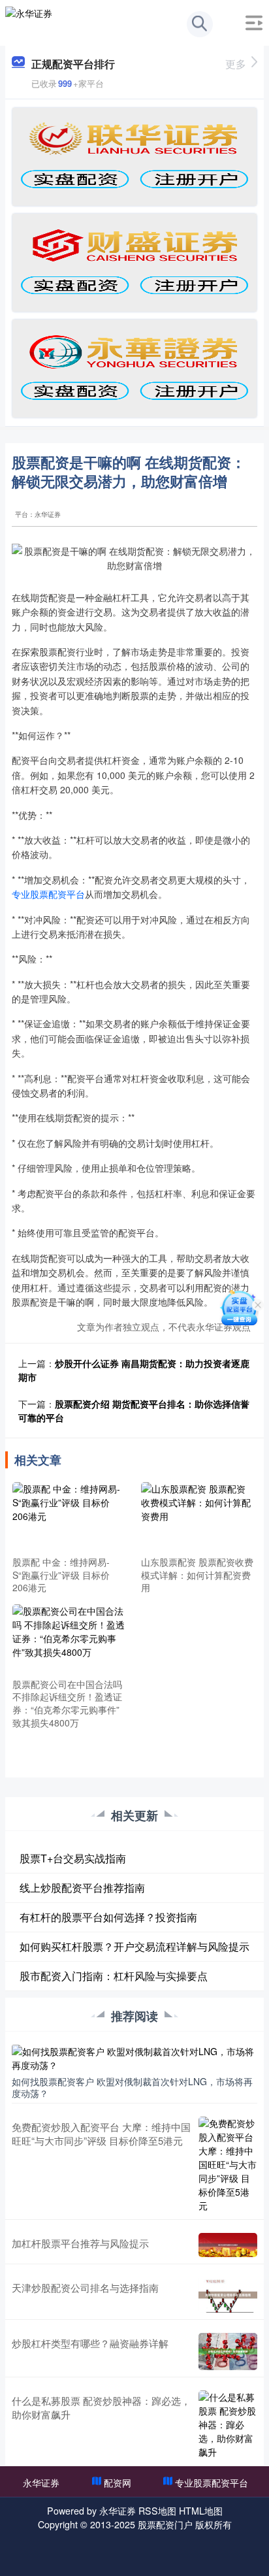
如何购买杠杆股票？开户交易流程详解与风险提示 (134, 1946)
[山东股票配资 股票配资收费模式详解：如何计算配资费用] (198, 1517)
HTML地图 (201, 2511)
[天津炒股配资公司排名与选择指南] (228, 2295)
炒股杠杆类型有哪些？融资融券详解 (90, 2343)
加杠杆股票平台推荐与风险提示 (80, 2243)
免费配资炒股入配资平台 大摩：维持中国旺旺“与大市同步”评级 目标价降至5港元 (101, 2134)
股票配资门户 (165, 2524)
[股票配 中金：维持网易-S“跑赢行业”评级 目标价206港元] (69, 1517)
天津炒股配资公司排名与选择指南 (85, 2287)
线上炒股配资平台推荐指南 (82, 1888)
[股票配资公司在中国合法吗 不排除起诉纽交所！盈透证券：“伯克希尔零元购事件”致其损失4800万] (69, 1639)
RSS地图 (157, 2511)
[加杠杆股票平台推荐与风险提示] (228, 2245)
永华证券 (41, 2483)
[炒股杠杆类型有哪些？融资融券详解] (228, 2352)
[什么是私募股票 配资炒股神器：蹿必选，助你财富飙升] (228, 2425)
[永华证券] (29, 22)
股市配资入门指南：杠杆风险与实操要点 (114, 1976)
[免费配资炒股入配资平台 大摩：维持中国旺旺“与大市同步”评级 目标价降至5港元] (228, 2165)
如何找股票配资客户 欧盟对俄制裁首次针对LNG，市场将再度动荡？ (132, 2087)
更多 (236, 64)
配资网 (118, 2483)
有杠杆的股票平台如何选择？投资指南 (108, 1917)
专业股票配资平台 (48, 894)
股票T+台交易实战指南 (73, 1858)
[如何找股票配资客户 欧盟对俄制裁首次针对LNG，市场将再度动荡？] (134, 2057)
